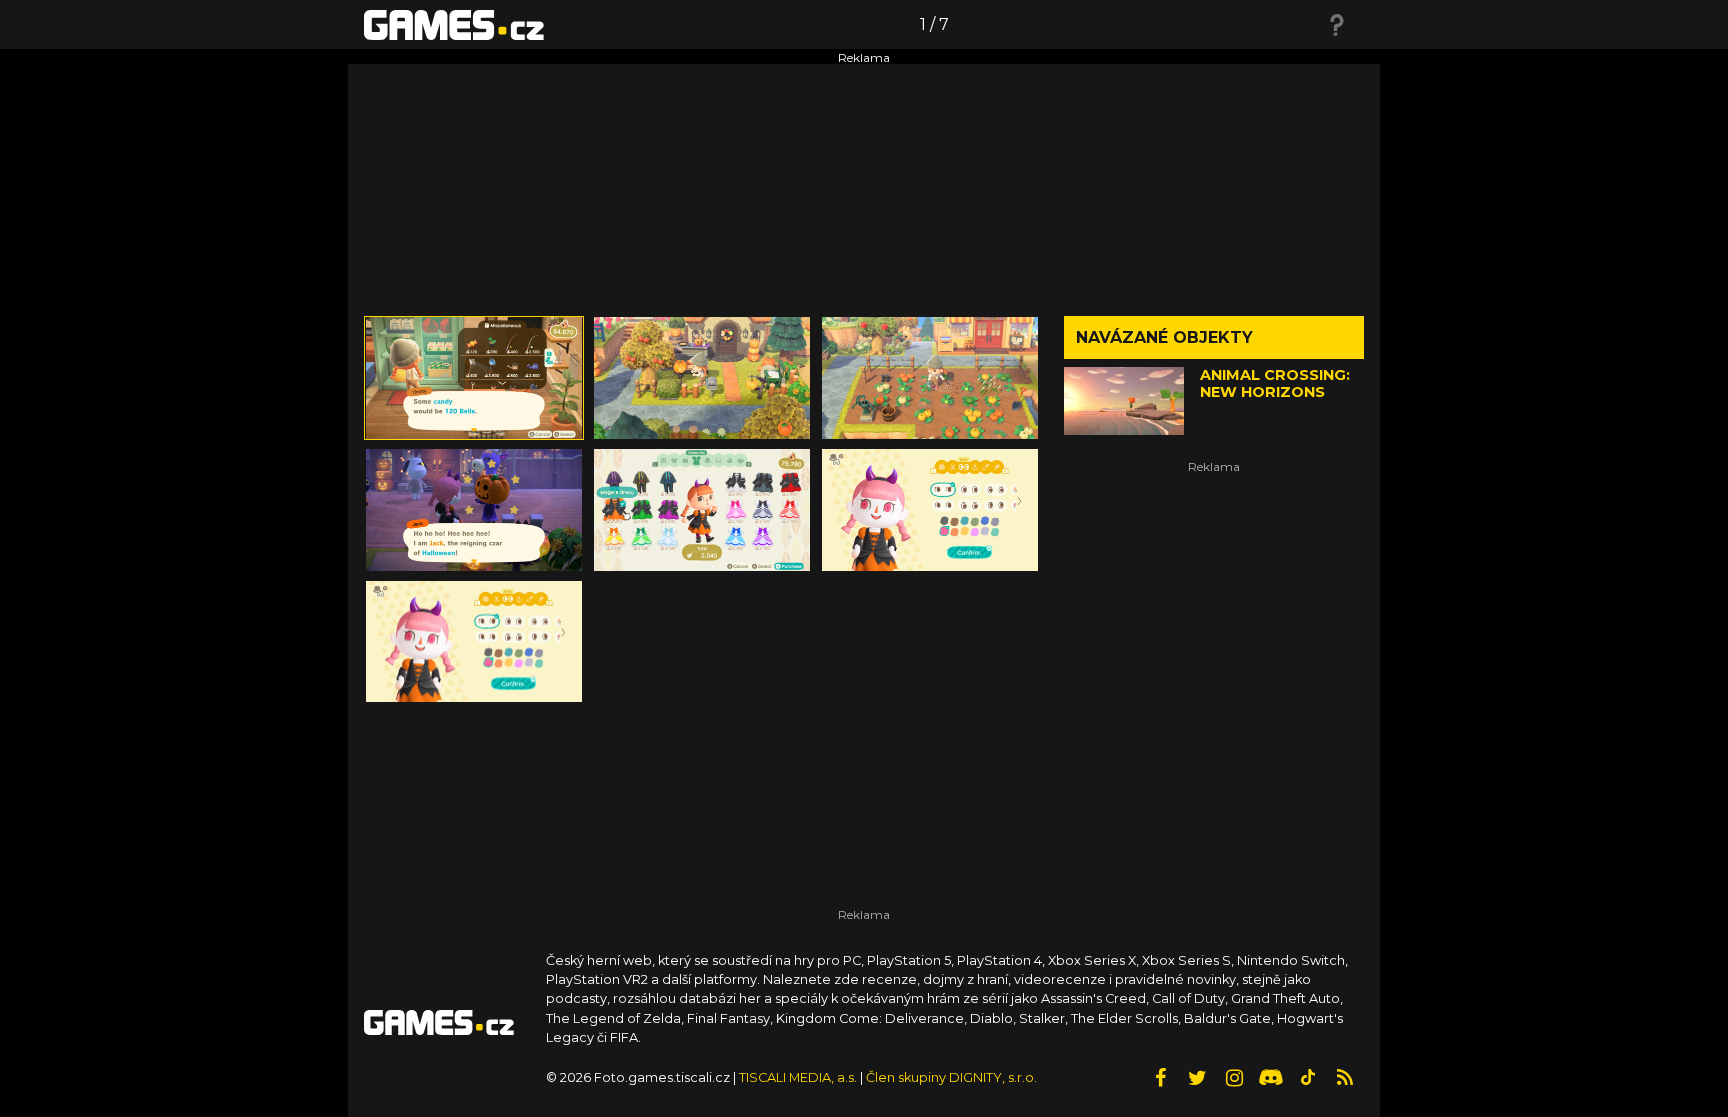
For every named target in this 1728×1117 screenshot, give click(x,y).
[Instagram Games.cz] (1234, 1078)
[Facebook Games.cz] (1160, 1078)
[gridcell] (474, 378)
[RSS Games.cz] (1345, 1078)
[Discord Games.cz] (1271, 1078)
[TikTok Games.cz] (1308, 1078)
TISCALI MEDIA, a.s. (798, 1077)
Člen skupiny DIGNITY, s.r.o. (951, 1077)
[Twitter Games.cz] (1197, 1078)
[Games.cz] (454, 24)
